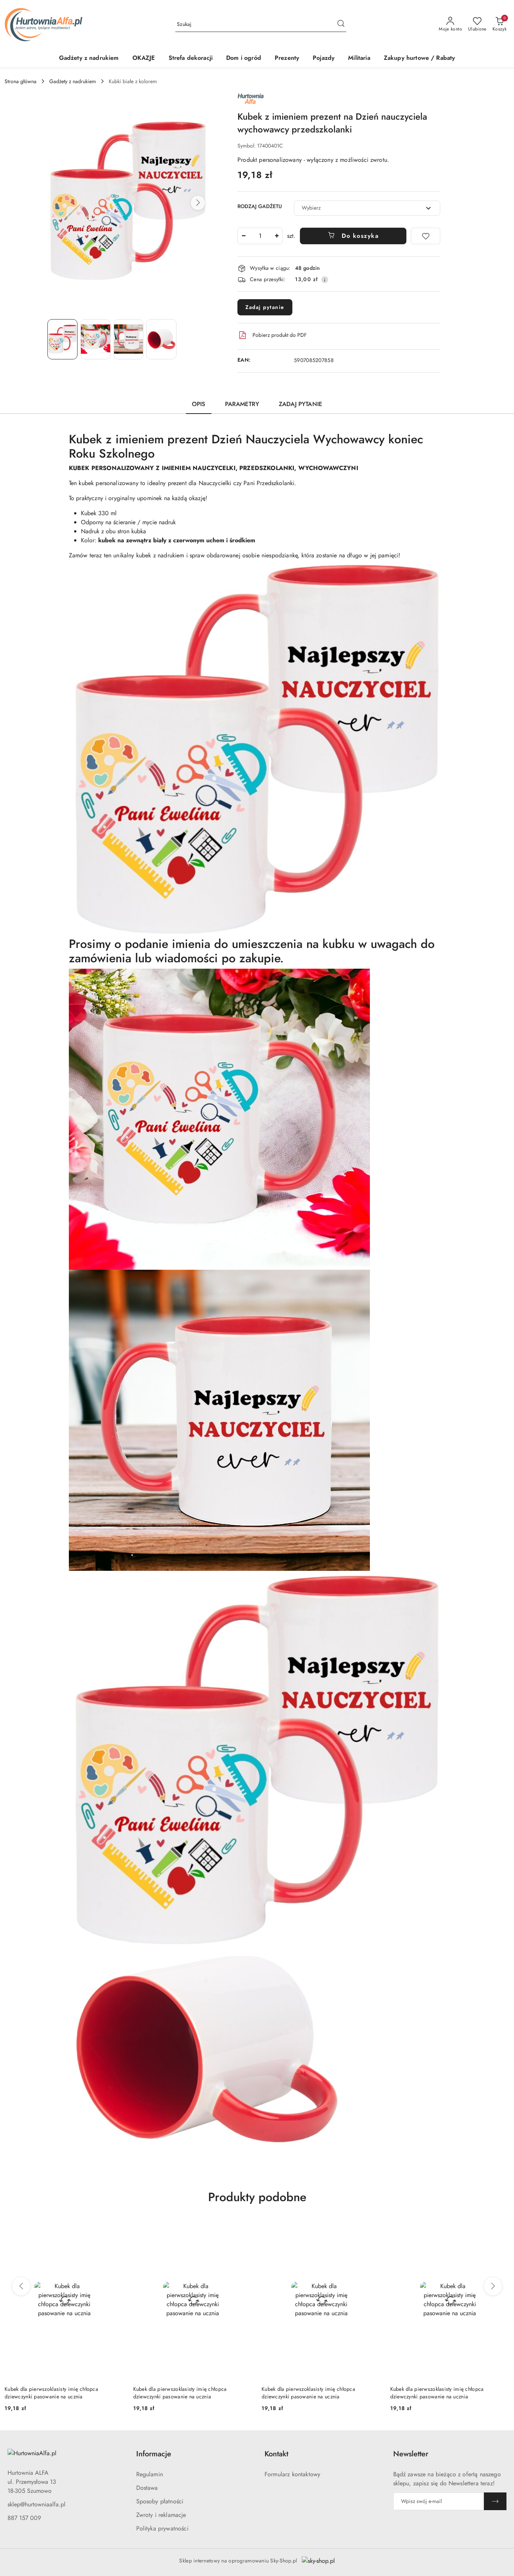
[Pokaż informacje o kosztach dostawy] (325, 280)
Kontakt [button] (276, 2454)
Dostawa (147, 2488)
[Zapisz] (495, 2501)
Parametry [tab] (242, 404)
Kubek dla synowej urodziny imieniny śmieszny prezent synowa (444, 2393)
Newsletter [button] (411, 2454)
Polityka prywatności (162, 2528)
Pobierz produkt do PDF (280, 335)
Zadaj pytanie (265, 307)
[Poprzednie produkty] (21, 2286)
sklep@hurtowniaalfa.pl (36, 2504)
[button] (198, 203)
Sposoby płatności (160, 2501)
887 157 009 (24, 2518)
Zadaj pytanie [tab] (300, 404)
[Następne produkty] (493, 2286)
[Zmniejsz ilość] (243, 236)
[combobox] (367, 208)
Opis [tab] (199, 404)
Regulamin (150, 2474)
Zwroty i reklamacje (161, 2515)
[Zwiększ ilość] (277, 236)
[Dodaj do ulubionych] (426, 236)
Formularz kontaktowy (292, 2474)
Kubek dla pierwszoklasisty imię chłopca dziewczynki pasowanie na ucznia (51, 2393)
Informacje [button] (154, 2454)
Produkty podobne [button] (257, 2197)
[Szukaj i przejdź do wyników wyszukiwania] (341, 24)
